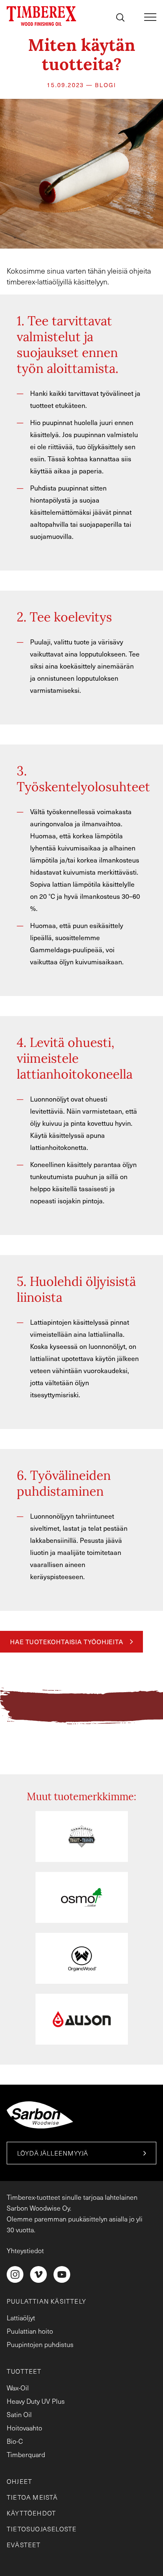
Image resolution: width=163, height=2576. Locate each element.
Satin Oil (19, 2414)
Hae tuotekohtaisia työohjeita (67, 1642)
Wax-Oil (18, 2388)
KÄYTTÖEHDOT (31, 2513)
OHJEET (19, 2481)
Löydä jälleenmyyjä (53, 2153)
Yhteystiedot (25, 2250)
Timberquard (26, 2454)
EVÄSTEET (24, 2545)
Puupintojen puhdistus (40, 2344)
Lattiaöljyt (21, 2318)
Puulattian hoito (30, 2331)
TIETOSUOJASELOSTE (42, 2529)
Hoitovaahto (24, 2428)
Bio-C (15, 2441)
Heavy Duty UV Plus (36, 2401)
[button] (120, 19)
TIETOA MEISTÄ (32, 2497)
